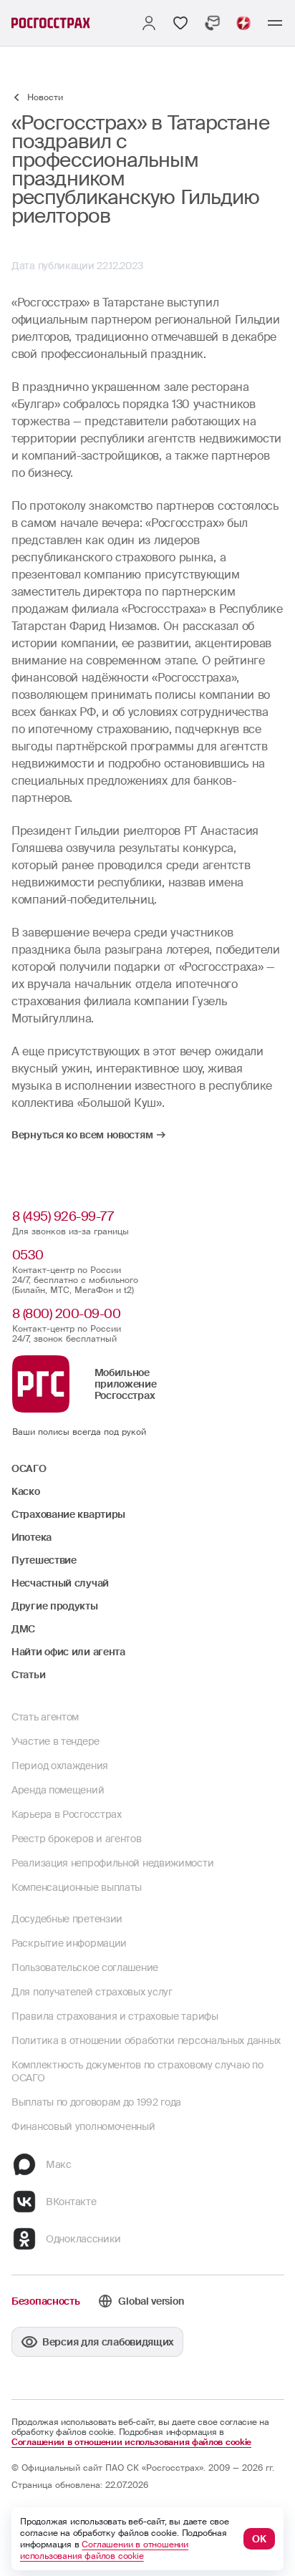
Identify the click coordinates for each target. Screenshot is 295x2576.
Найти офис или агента (68, 1652)
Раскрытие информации (69, 1943)
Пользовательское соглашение (85, 1967)
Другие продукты (55, 1606)
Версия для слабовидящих (108, 2342)
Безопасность (45, 2301)
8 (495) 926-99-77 (63, 1216)
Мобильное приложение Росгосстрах (126, 1384)
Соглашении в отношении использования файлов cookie (131, 2442)
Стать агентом (45, 1717)
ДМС (23, 1629)
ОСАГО (29, 1468)
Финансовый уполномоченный (83, 2126)
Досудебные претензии (67, 1919)
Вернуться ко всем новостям (82, 1135)
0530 (28, 1255)
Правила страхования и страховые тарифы (115, 2016)
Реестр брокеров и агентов (77, 1839)
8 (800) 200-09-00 (67, 1314)
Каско (26, 1491)
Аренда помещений (58, 1790)
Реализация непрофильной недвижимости (112, 1863)
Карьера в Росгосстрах (67, 1814)
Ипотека (32, 1537)
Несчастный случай (60, 1583)
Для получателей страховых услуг (92, 1992)
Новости (45, 97)
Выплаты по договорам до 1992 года (96, 2102)
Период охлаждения (60, 1766)
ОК (259, 2539)
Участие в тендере (55, 1741)
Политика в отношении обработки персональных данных (146, 2040)
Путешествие (44, 1560)
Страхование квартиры (68, 1514)
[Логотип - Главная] (51, 23)
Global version (151, 2301)
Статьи (28, 1675)
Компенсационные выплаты (77, 1887)
